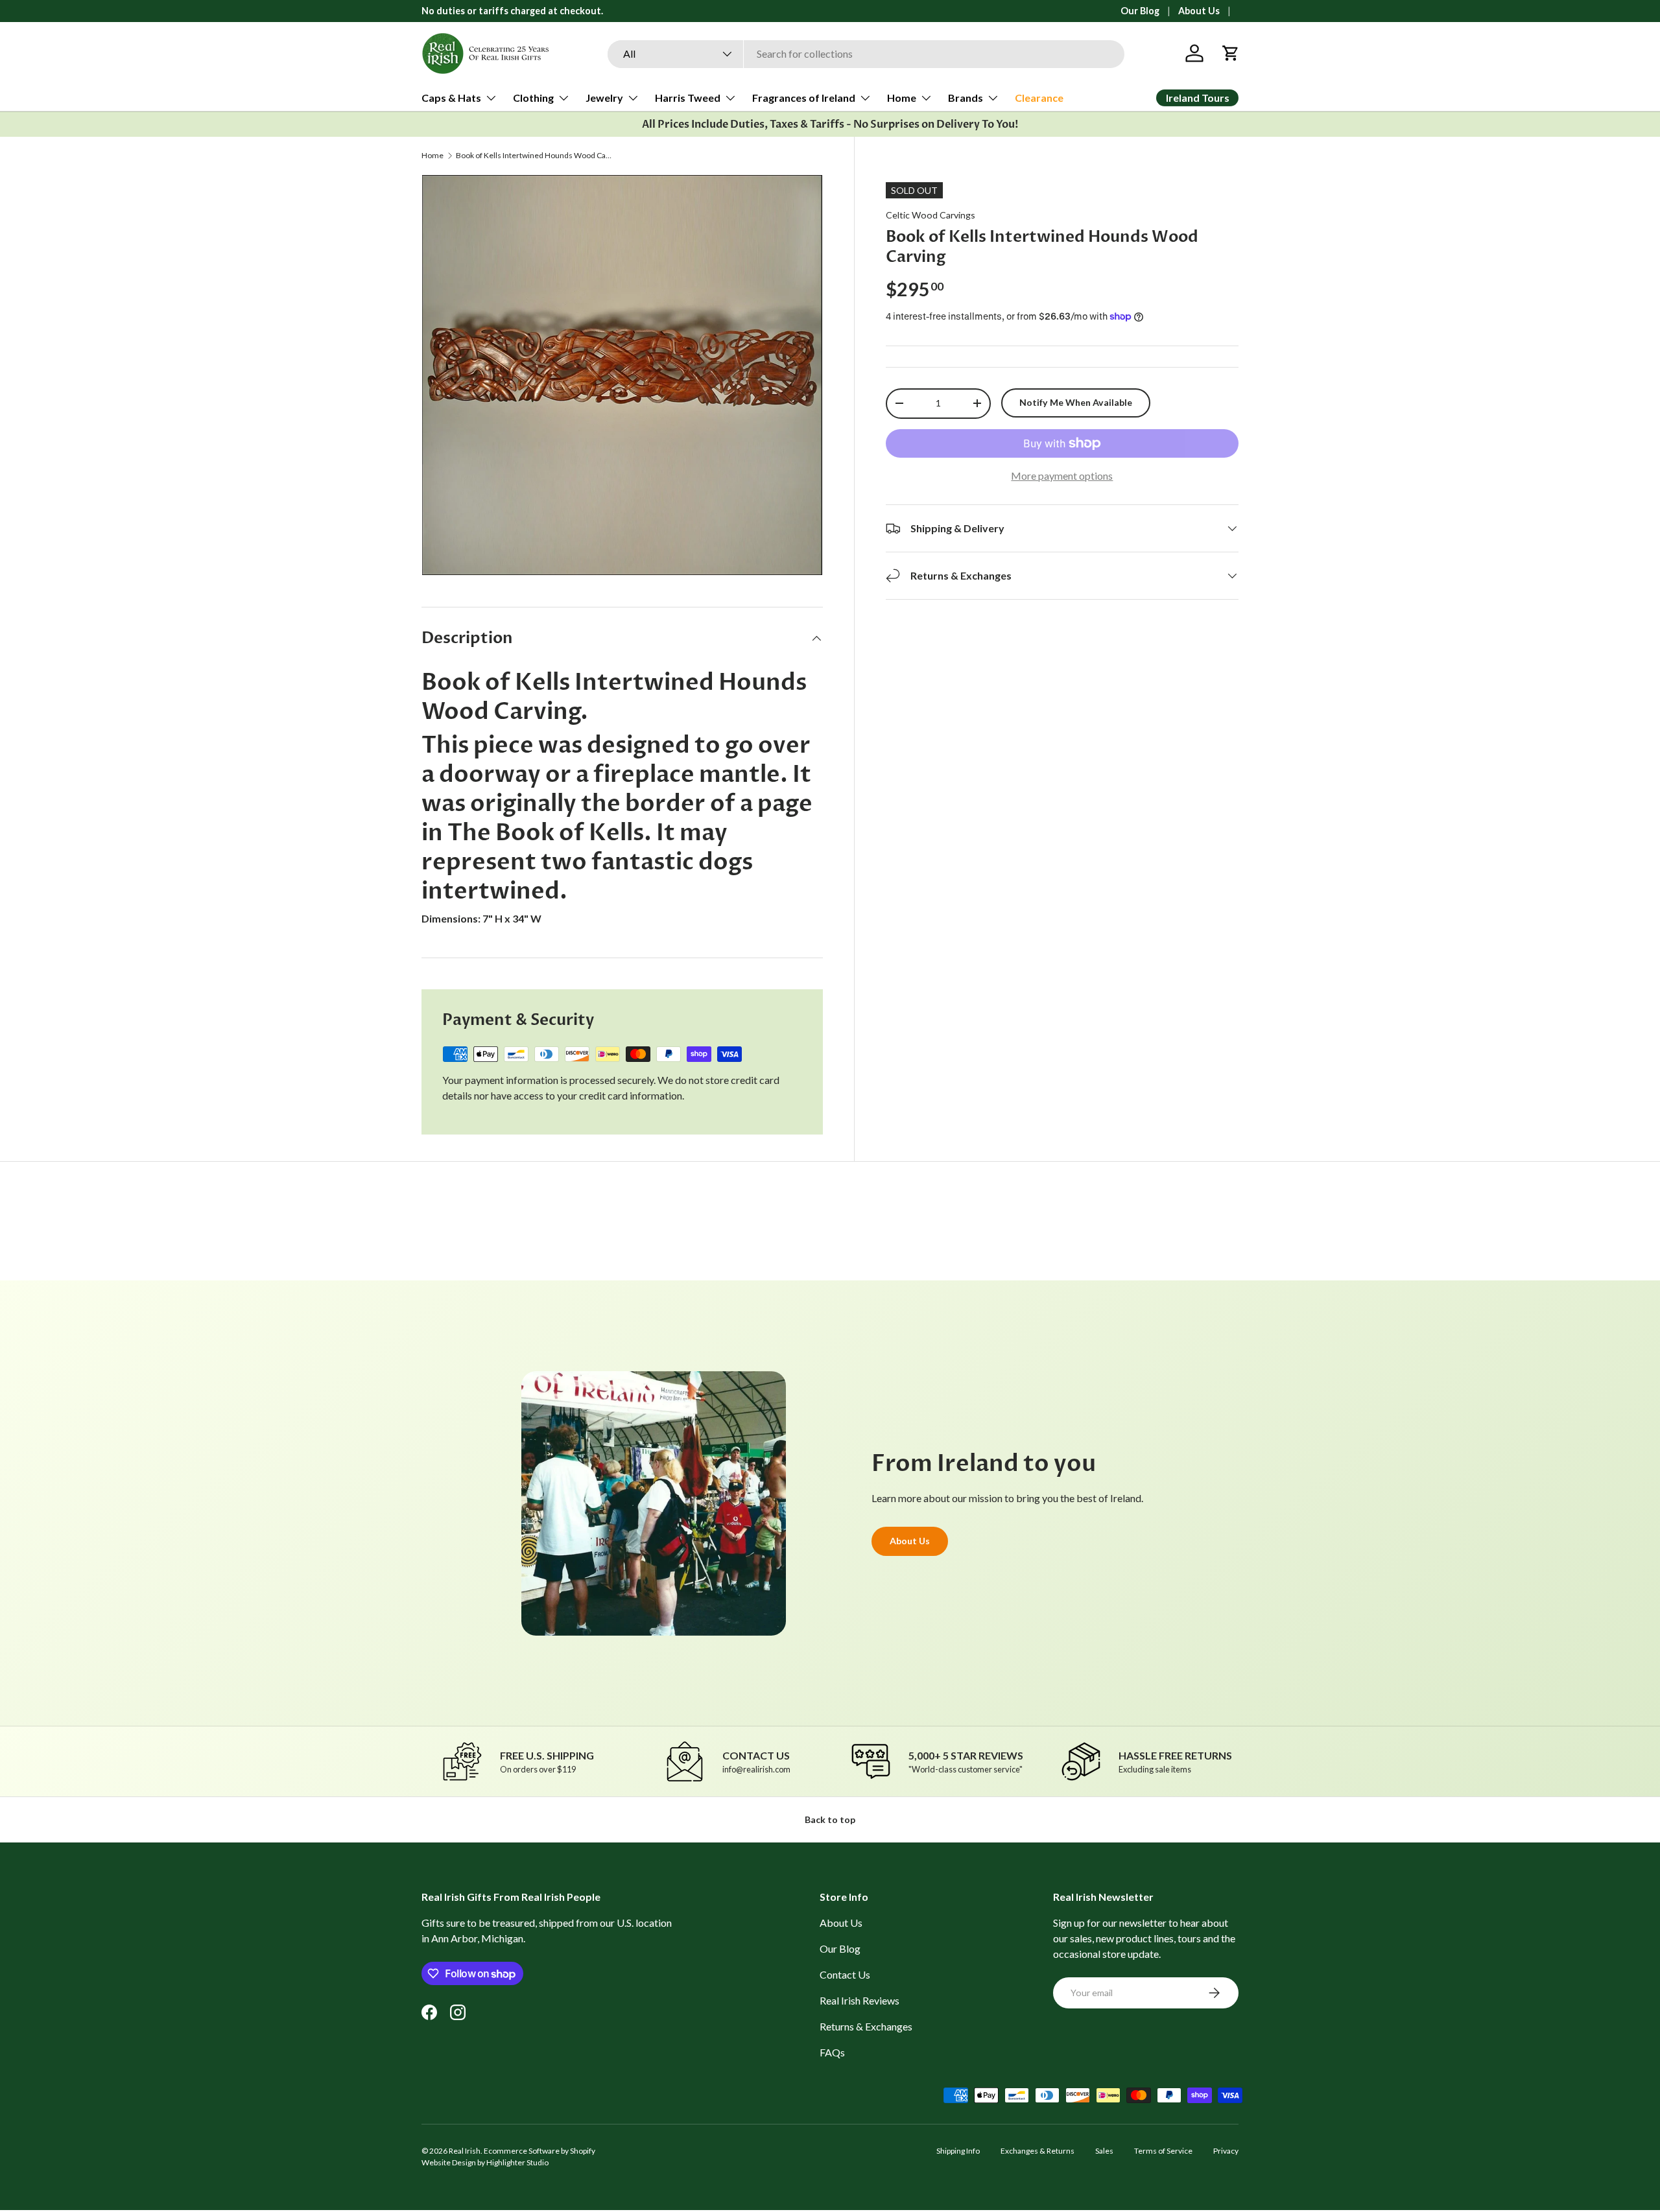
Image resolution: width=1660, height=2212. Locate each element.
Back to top (830, 1819)
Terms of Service (1163, 2151)
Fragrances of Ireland (804, 98)
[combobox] (866, 53)
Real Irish (465, 2151)
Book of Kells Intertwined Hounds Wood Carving (534, 156)
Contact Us (845, 1974)
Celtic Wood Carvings (931, 215)
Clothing (533, 98)
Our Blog (1140, 11)
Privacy (1226, 2151)
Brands (966, 98)
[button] (1231, 53)
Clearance (1039, 98)
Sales (1104, 2151)
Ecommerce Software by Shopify (539, 2151)
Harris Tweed (688, 98)
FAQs (832, 2052)
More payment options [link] (1062, 476)
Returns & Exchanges (866, 2026)
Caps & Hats (451, 98)
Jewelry (604, 98)
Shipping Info (958, 2151)
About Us (1199, 11)
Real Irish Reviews (860, 2000)
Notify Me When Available (1076, 402)
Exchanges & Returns (1037, 2151)
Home (902, 98)
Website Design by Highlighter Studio (485, 2162)
